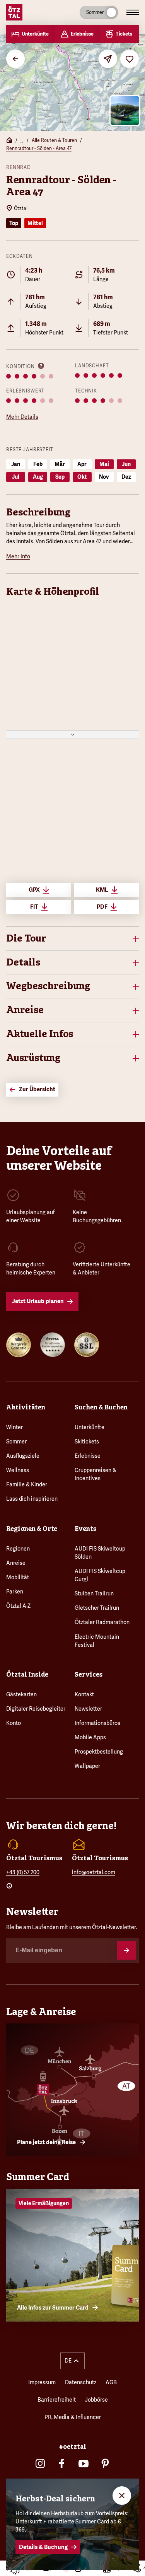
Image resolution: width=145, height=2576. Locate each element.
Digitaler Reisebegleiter (36, 1709)
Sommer (16, 1442)
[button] (72, 939)
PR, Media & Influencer (73, 2417)
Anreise (16, 1563)
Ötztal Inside (27, 1674)
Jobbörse (96, 2400)
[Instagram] (40, 2463)
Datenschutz (81, 2382)
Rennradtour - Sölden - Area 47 (39, 148)
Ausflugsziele (23, 1456)
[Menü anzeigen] (133, 12)
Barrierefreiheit (57, 2400)
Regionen (18, 1549)
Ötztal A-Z (18, 1606)
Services (89, 1674)
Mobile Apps (90, 1737)
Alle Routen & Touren (54, 140)
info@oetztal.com (94, 1872)
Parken (15, 1592)
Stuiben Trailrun (94, 1593)
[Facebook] (62, 2463)
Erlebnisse (88, 1456)
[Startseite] (9, 141)
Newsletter (88, 1709)
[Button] (126, 1950)
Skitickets (87, 1442)
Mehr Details (22, 417)
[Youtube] (84, 2463)
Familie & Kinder (27, 1484)
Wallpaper (87, 1766)
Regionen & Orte (32, 1529)
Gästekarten (21, 1694)
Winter (14, 1427)
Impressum (42, 2382)
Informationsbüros (97, 1723)
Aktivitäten (26, 1407)
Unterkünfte (90, 1427)
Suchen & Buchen (101, 1407)
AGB (111, 2382)
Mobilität (18, 1577)
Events (85, 1529)
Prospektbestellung (99, 1752)
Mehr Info (18, 556)
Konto (14, 1723)
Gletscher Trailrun (97, 1608)
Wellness (18, 1470)
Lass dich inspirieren (32, 1499)
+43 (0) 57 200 (23, 1872)
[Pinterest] (105, 2463)
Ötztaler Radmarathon (102, 1622)
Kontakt (84, 1694)
